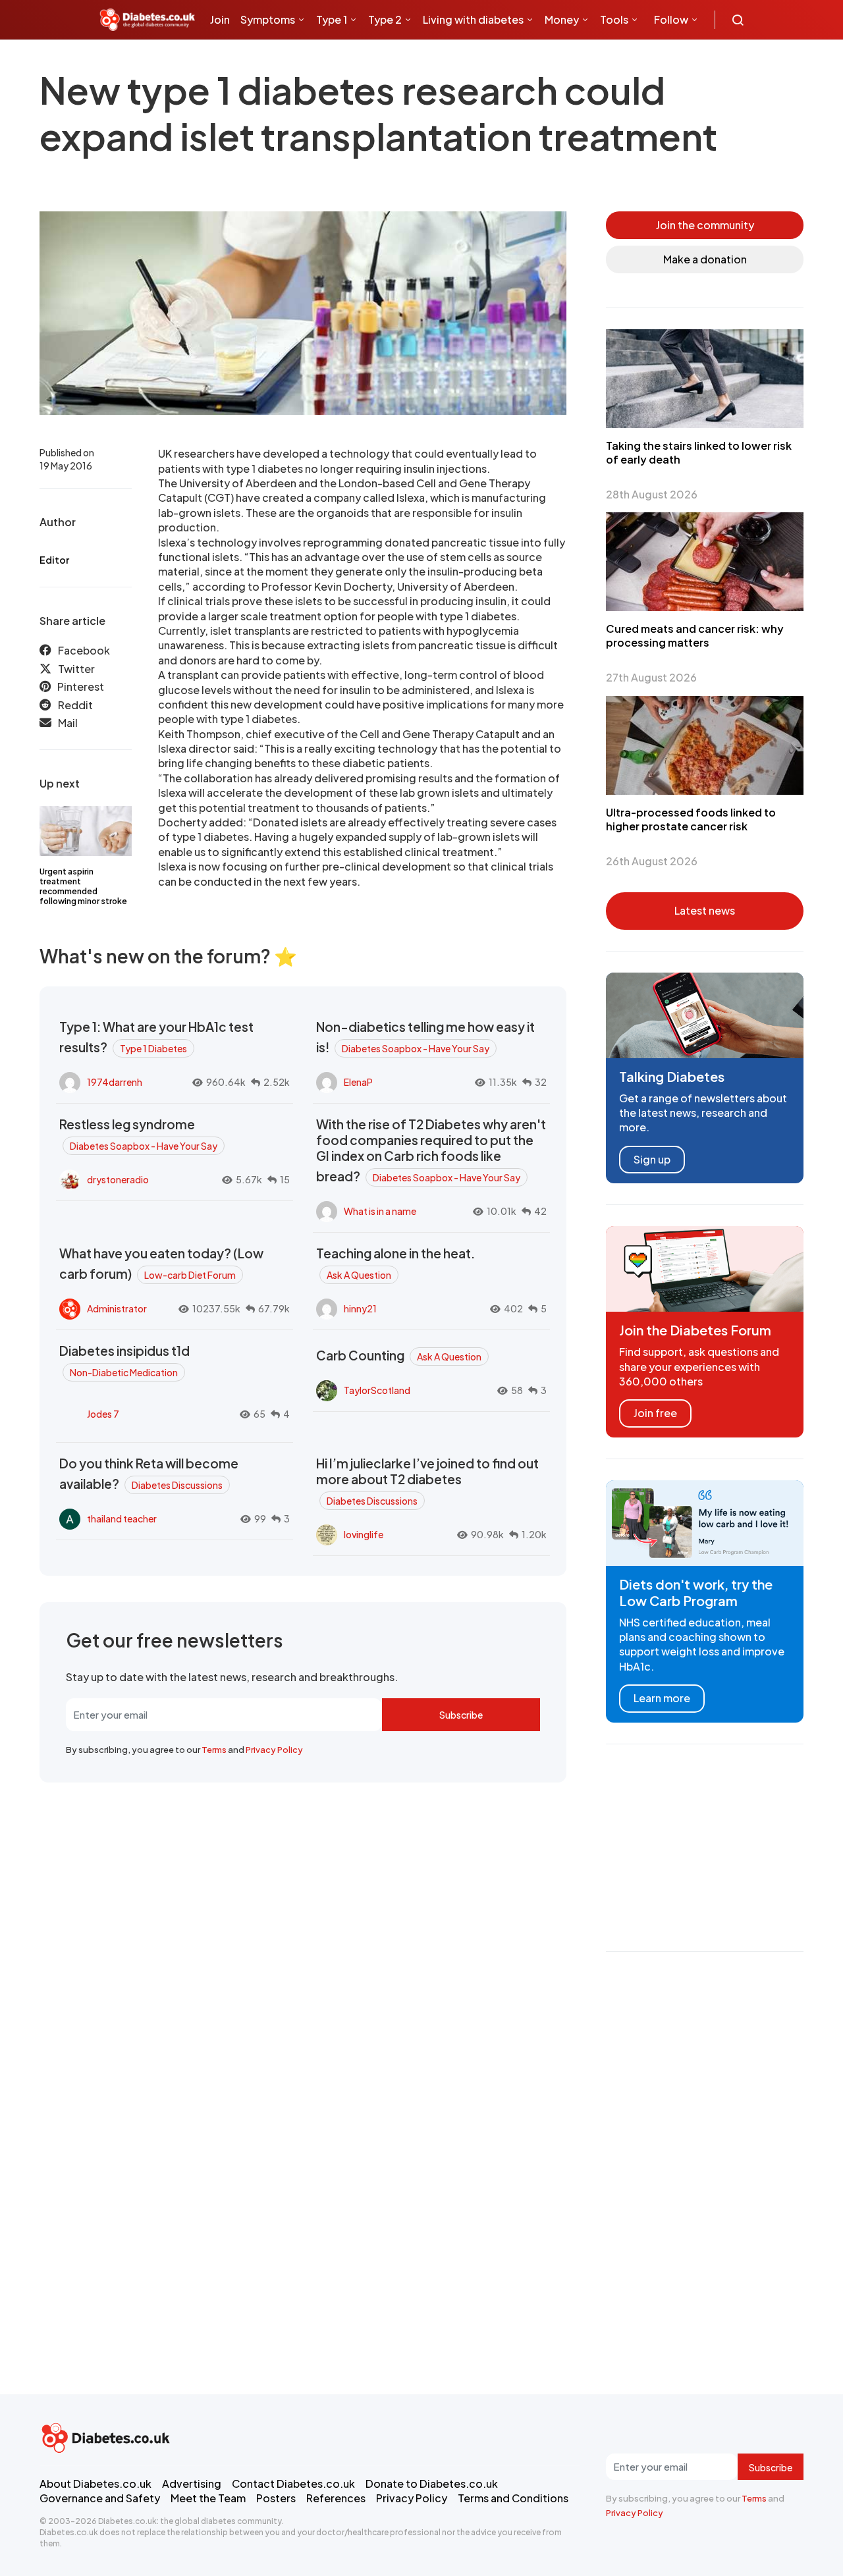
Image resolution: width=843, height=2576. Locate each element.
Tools (614, 19)
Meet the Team (208, 2498)
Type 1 (332, 19)
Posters (276, 2498)
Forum (317, 59)
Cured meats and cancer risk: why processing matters (695, 635)
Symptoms (268, 19)
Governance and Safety (100, 2498)
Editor (54, 560)
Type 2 (385, 19)
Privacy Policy (274, 1750)
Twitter (76, 669)
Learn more (662, 1698)
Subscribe (461, 1715)
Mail (68, 723)
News (229, 59)
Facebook (84, 650)
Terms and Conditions (513, 2498)
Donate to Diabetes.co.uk (432, 2483)
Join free (655, 1413)
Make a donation (705, 259)
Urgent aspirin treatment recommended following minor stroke (83, 886)
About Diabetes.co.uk (95, 2483)
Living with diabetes (473, 19)
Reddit (75, 705)
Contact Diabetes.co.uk (293, 2483)
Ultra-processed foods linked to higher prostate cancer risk (691, 819)
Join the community (705, 225)
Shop (277, 59)
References (336, 2498)
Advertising (192, 2483)
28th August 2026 (652, 494)
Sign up (652, 1159)
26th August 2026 (652, 861)
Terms (214, 1750)
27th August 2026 (651, 677)
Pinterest (81, 686)
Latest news (705, 910)
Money (562, 19)
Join (220, 19)
